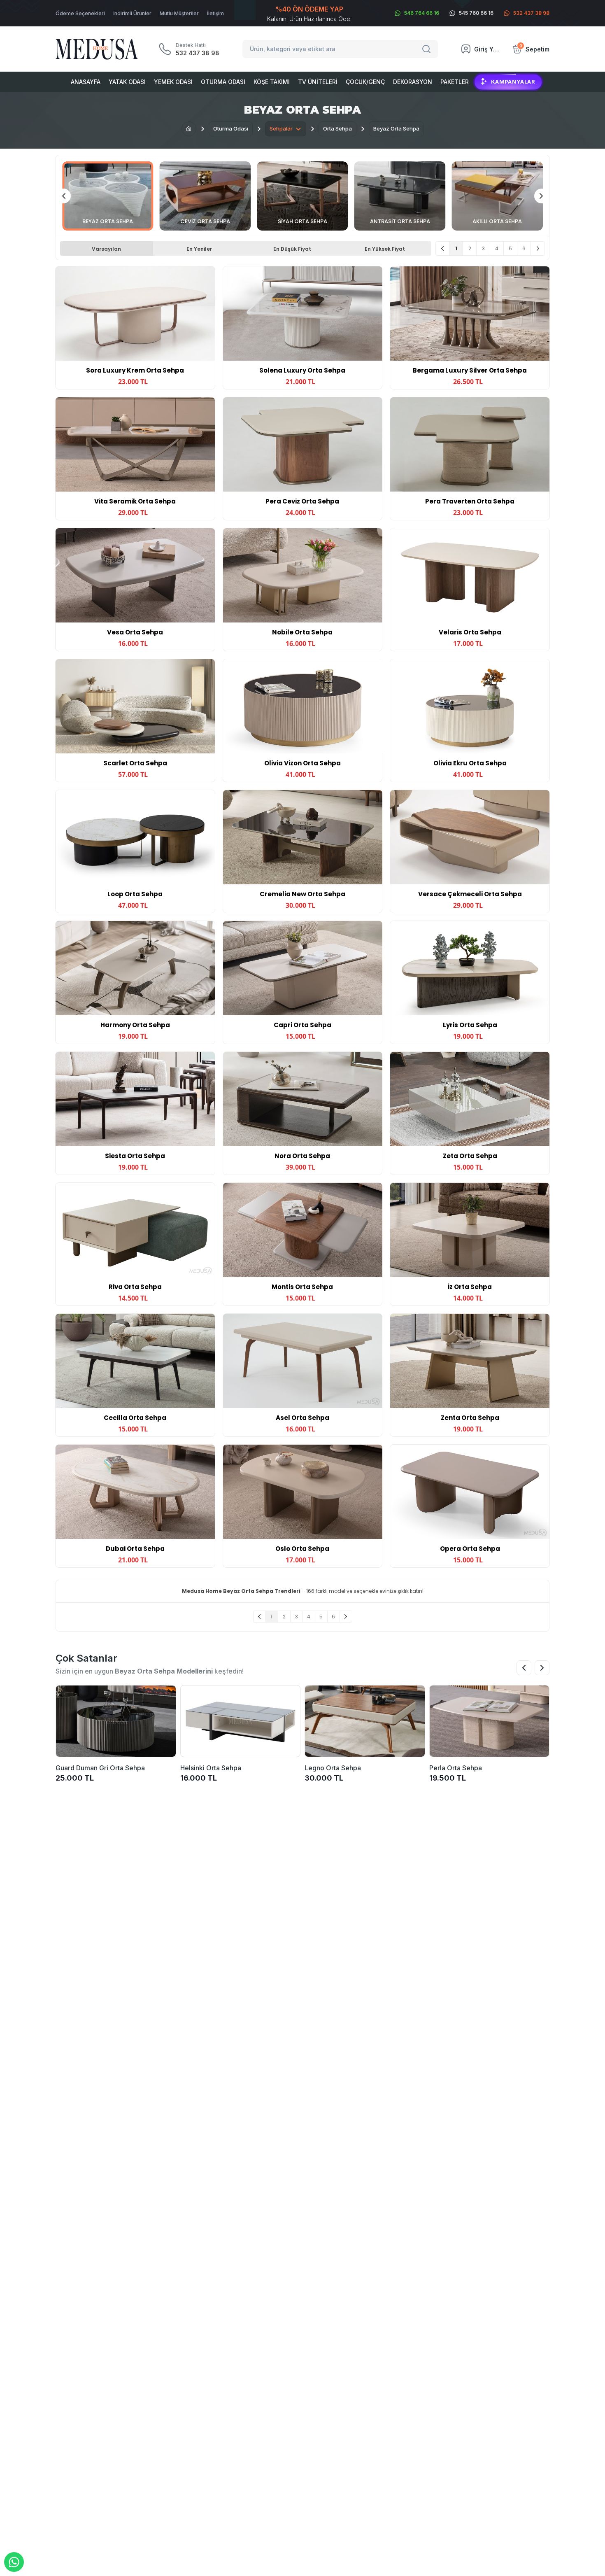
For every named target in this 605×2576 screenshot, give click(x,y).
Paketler (455, 82)
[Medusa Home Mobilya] (97, 49)
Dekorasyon (413, 82)
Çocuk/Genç (365, 82)
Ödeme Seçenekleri (80, 13)
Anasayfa (86, 82)
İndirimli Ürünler (132, 13)
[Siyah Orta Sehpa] (302, 196)
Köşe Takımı (272, 82)
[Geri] (443, 248)
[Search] (428, 49)
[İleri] (538, 248)
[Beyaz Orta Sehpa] (108, 196)
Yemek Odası (173, 82)
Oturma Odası (223, 82)
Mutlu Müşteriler (179, 13)
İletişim (215, 13)
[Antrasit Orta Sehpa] (400, 196)
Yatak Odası (127, 82)
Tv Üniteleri (318, 82)
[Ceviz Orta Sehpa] (205, 196)
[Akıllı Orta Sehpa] (497, 196)
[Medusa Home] (189, 129)
